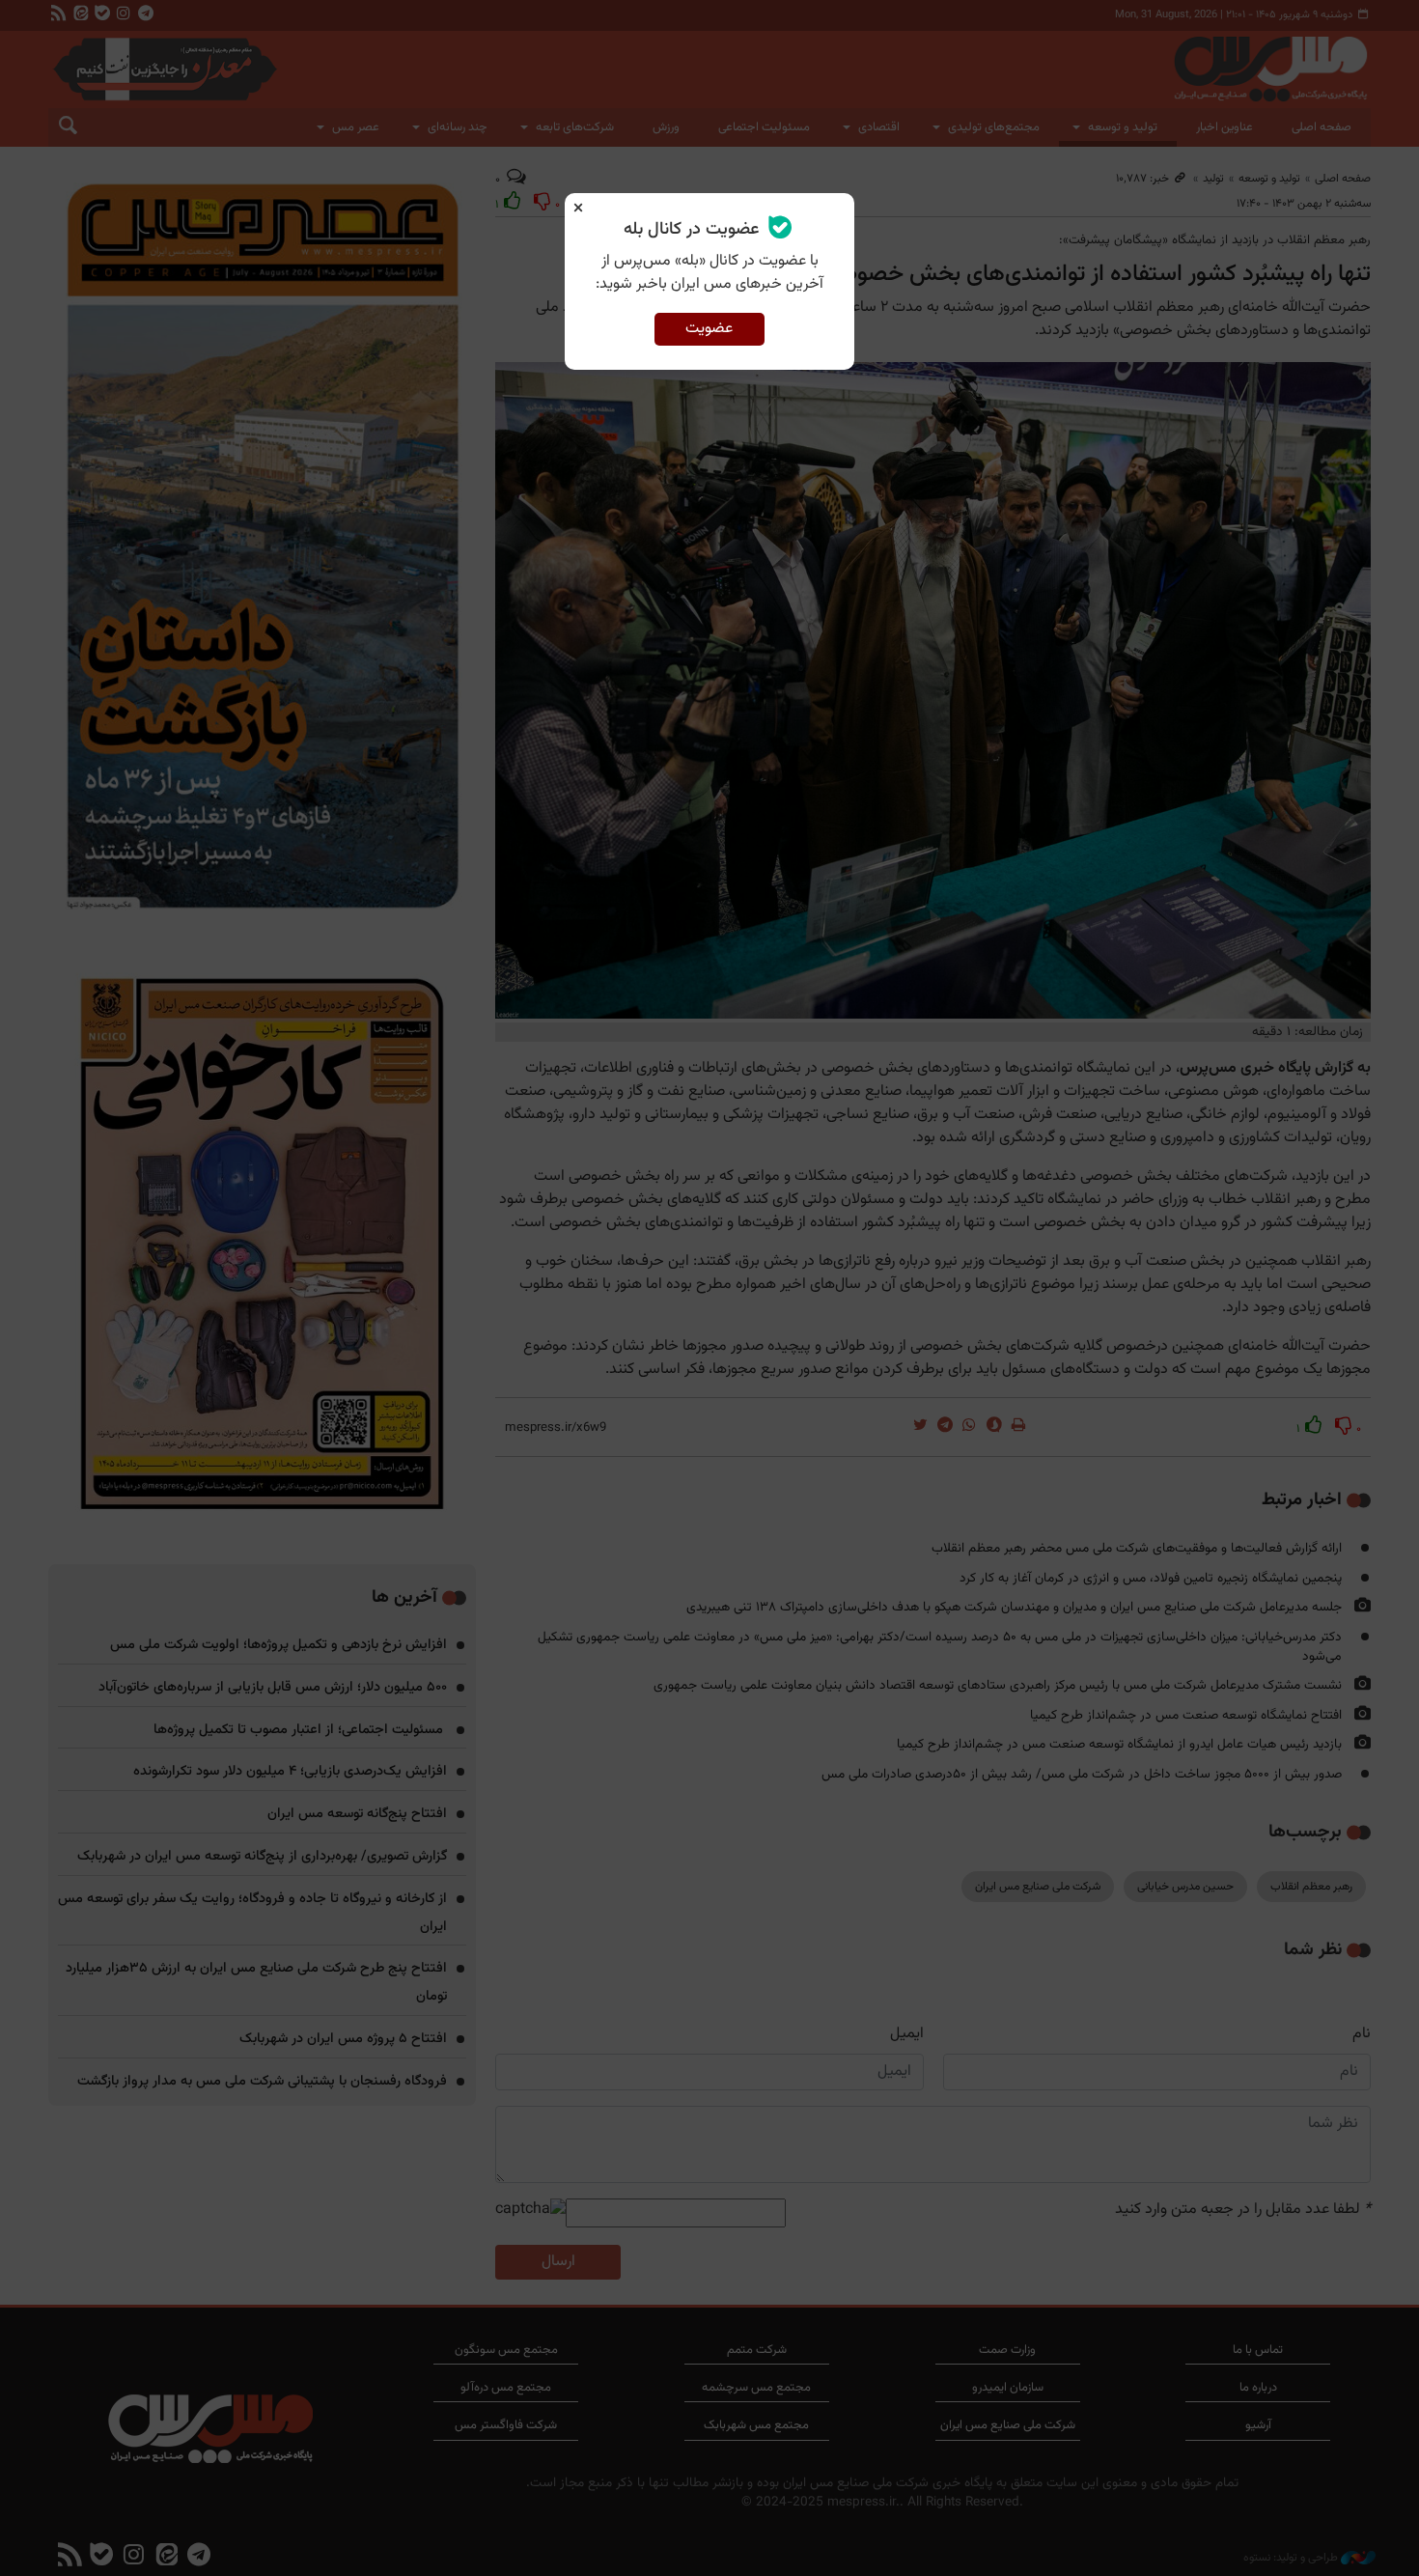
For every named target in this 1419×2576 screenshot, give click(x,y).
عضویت (709, 329)
